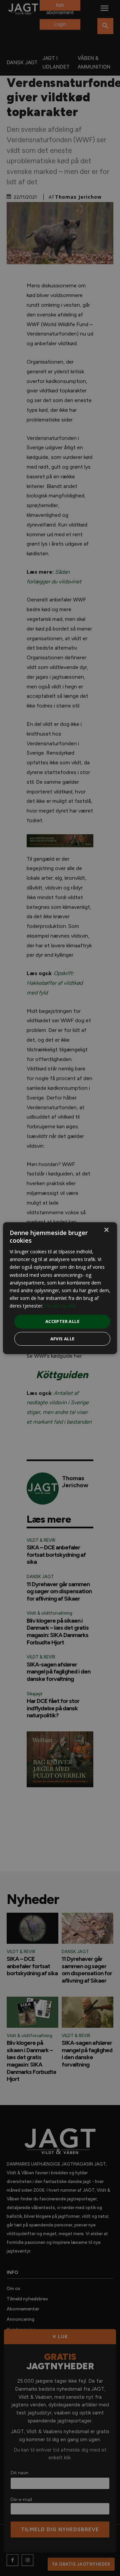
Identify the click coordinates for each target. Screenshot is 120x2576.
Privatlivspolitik (60, 1306)
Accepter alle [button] (62, 1321)
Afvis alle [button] (62, 1339)
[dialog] (60, 1288)
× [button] (106, 1230)
